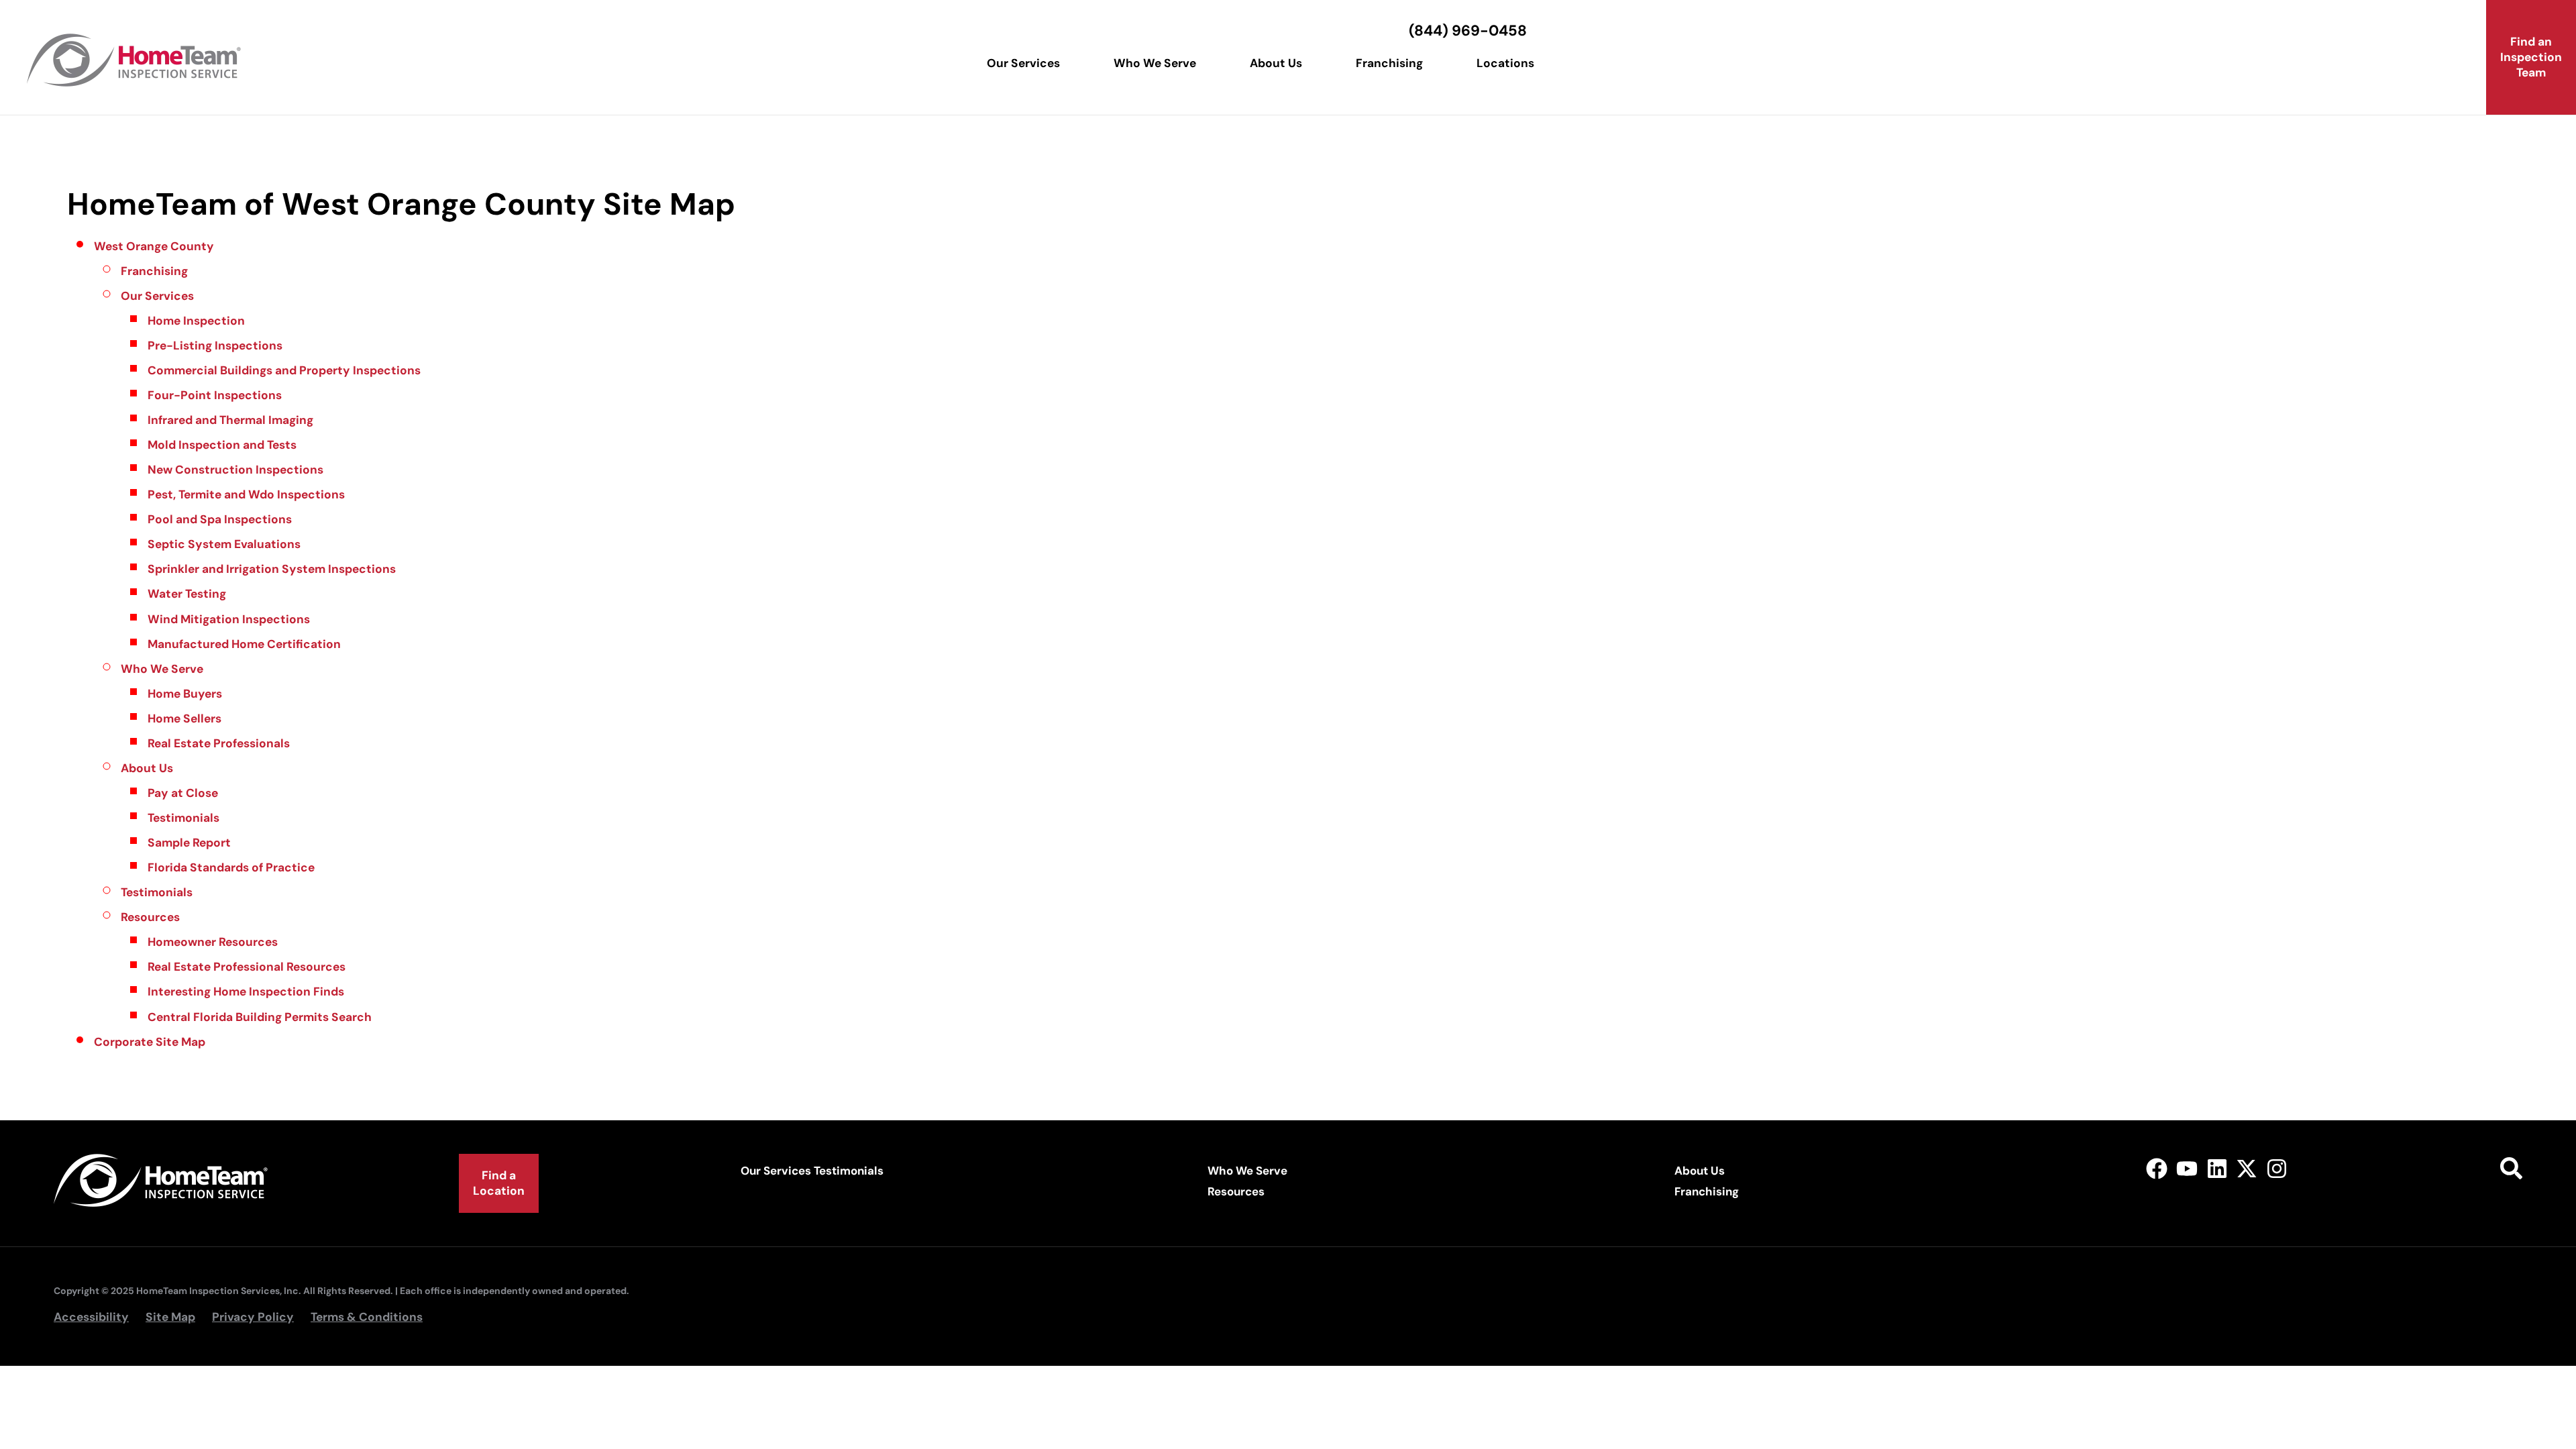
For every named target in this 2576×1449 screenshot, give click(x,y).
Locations (1505, 63)
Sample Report (189, 843)
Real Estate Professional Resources (247, 967)
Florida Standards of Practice (231, 867)
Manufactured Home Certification (244, 644)
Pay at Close (183, 793)
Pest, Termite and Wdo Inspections (246, 494)
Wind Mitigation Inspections (229, 619)
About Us (1276, 63)
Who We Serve (1155, 63)
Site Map (170, 1317)
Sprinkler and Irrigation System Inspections (272, 569)
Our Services (1023, 63)
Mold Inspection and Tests (222, 445)
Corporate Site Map (150, 1042)
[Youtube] (2187, 1169)
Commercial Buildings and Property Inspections (284, 370)
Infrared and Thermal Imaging (230, 420)
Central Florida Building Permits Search (260, 1017)
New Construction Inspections (235, 470)
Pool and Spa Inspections (220, 519)
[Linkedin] (2217, 1169)
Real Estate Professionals (219, 743)
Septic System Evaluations (224, 544)
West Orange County (154, 246)
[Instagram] (2277, 1169)
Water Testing (187, 594)
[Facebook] (2157, 1169)
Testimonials (183, 818)
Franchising (1389, 63)
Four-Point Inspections (215, 395)
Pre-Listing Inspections (215, 345)
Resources (150, 917)
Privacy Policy (253, 1317)
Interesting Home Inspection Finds (246, 991)
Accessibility (91, 1317)
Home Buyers (185, 694)
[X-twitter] (2247, 1169)
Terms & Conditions (367, 1317)
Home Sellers (184, 718)
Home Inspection (196, 321)
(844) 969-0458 (1468, 31)
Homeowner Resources (213, 942)
